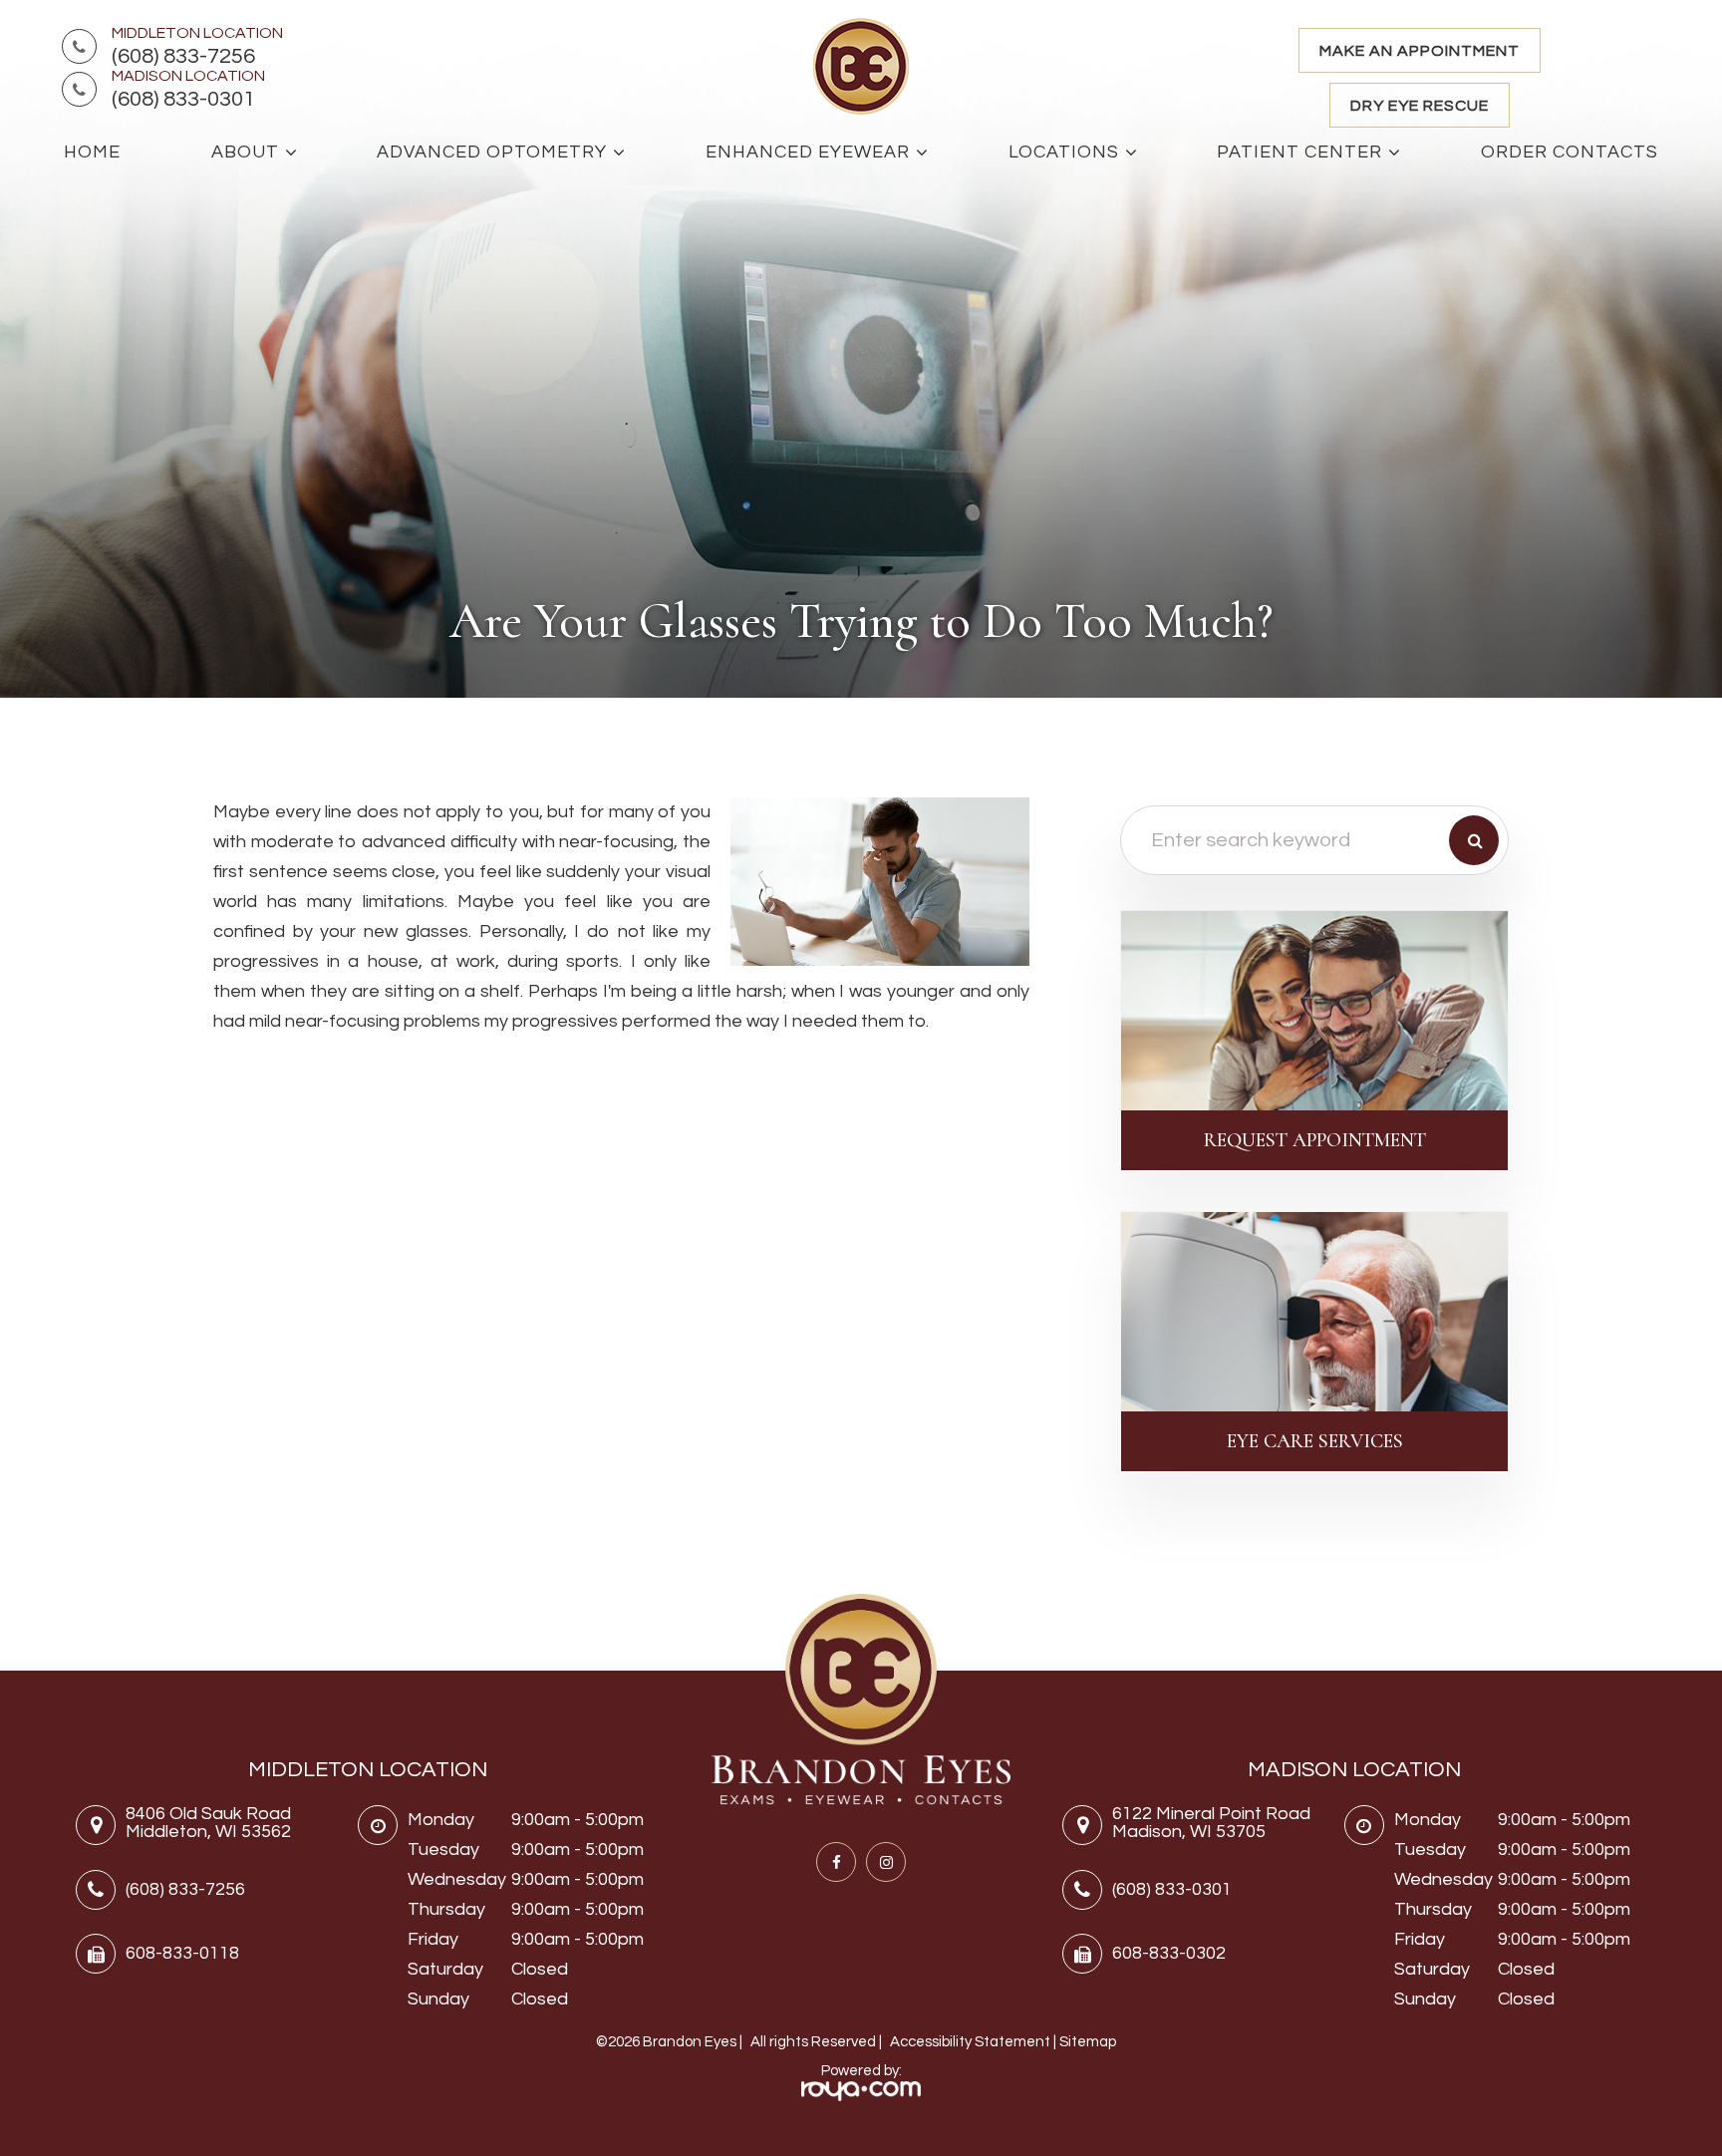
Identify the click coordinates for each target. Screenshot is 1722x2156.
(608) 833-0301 (183, 100)
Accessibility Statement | (975, 2042)
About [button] (245, 152)
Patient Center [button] (1299, 152)
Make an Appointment (1420, 51)
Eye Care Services (1315, 1441)
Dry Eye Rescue (1420, 106)
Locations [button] (1064, 152)
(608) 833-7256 (183, 57)
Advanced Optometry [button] (492, 152)
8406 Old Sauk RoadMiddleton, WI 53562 (208, 1823)
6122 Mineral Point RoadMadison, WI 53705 (1211, 1823)
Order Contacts (1570, 152)
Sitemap (1088, 2042)
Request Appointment (1315, 1140)
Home (92, 152)
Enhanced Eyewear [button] (808, 152)
